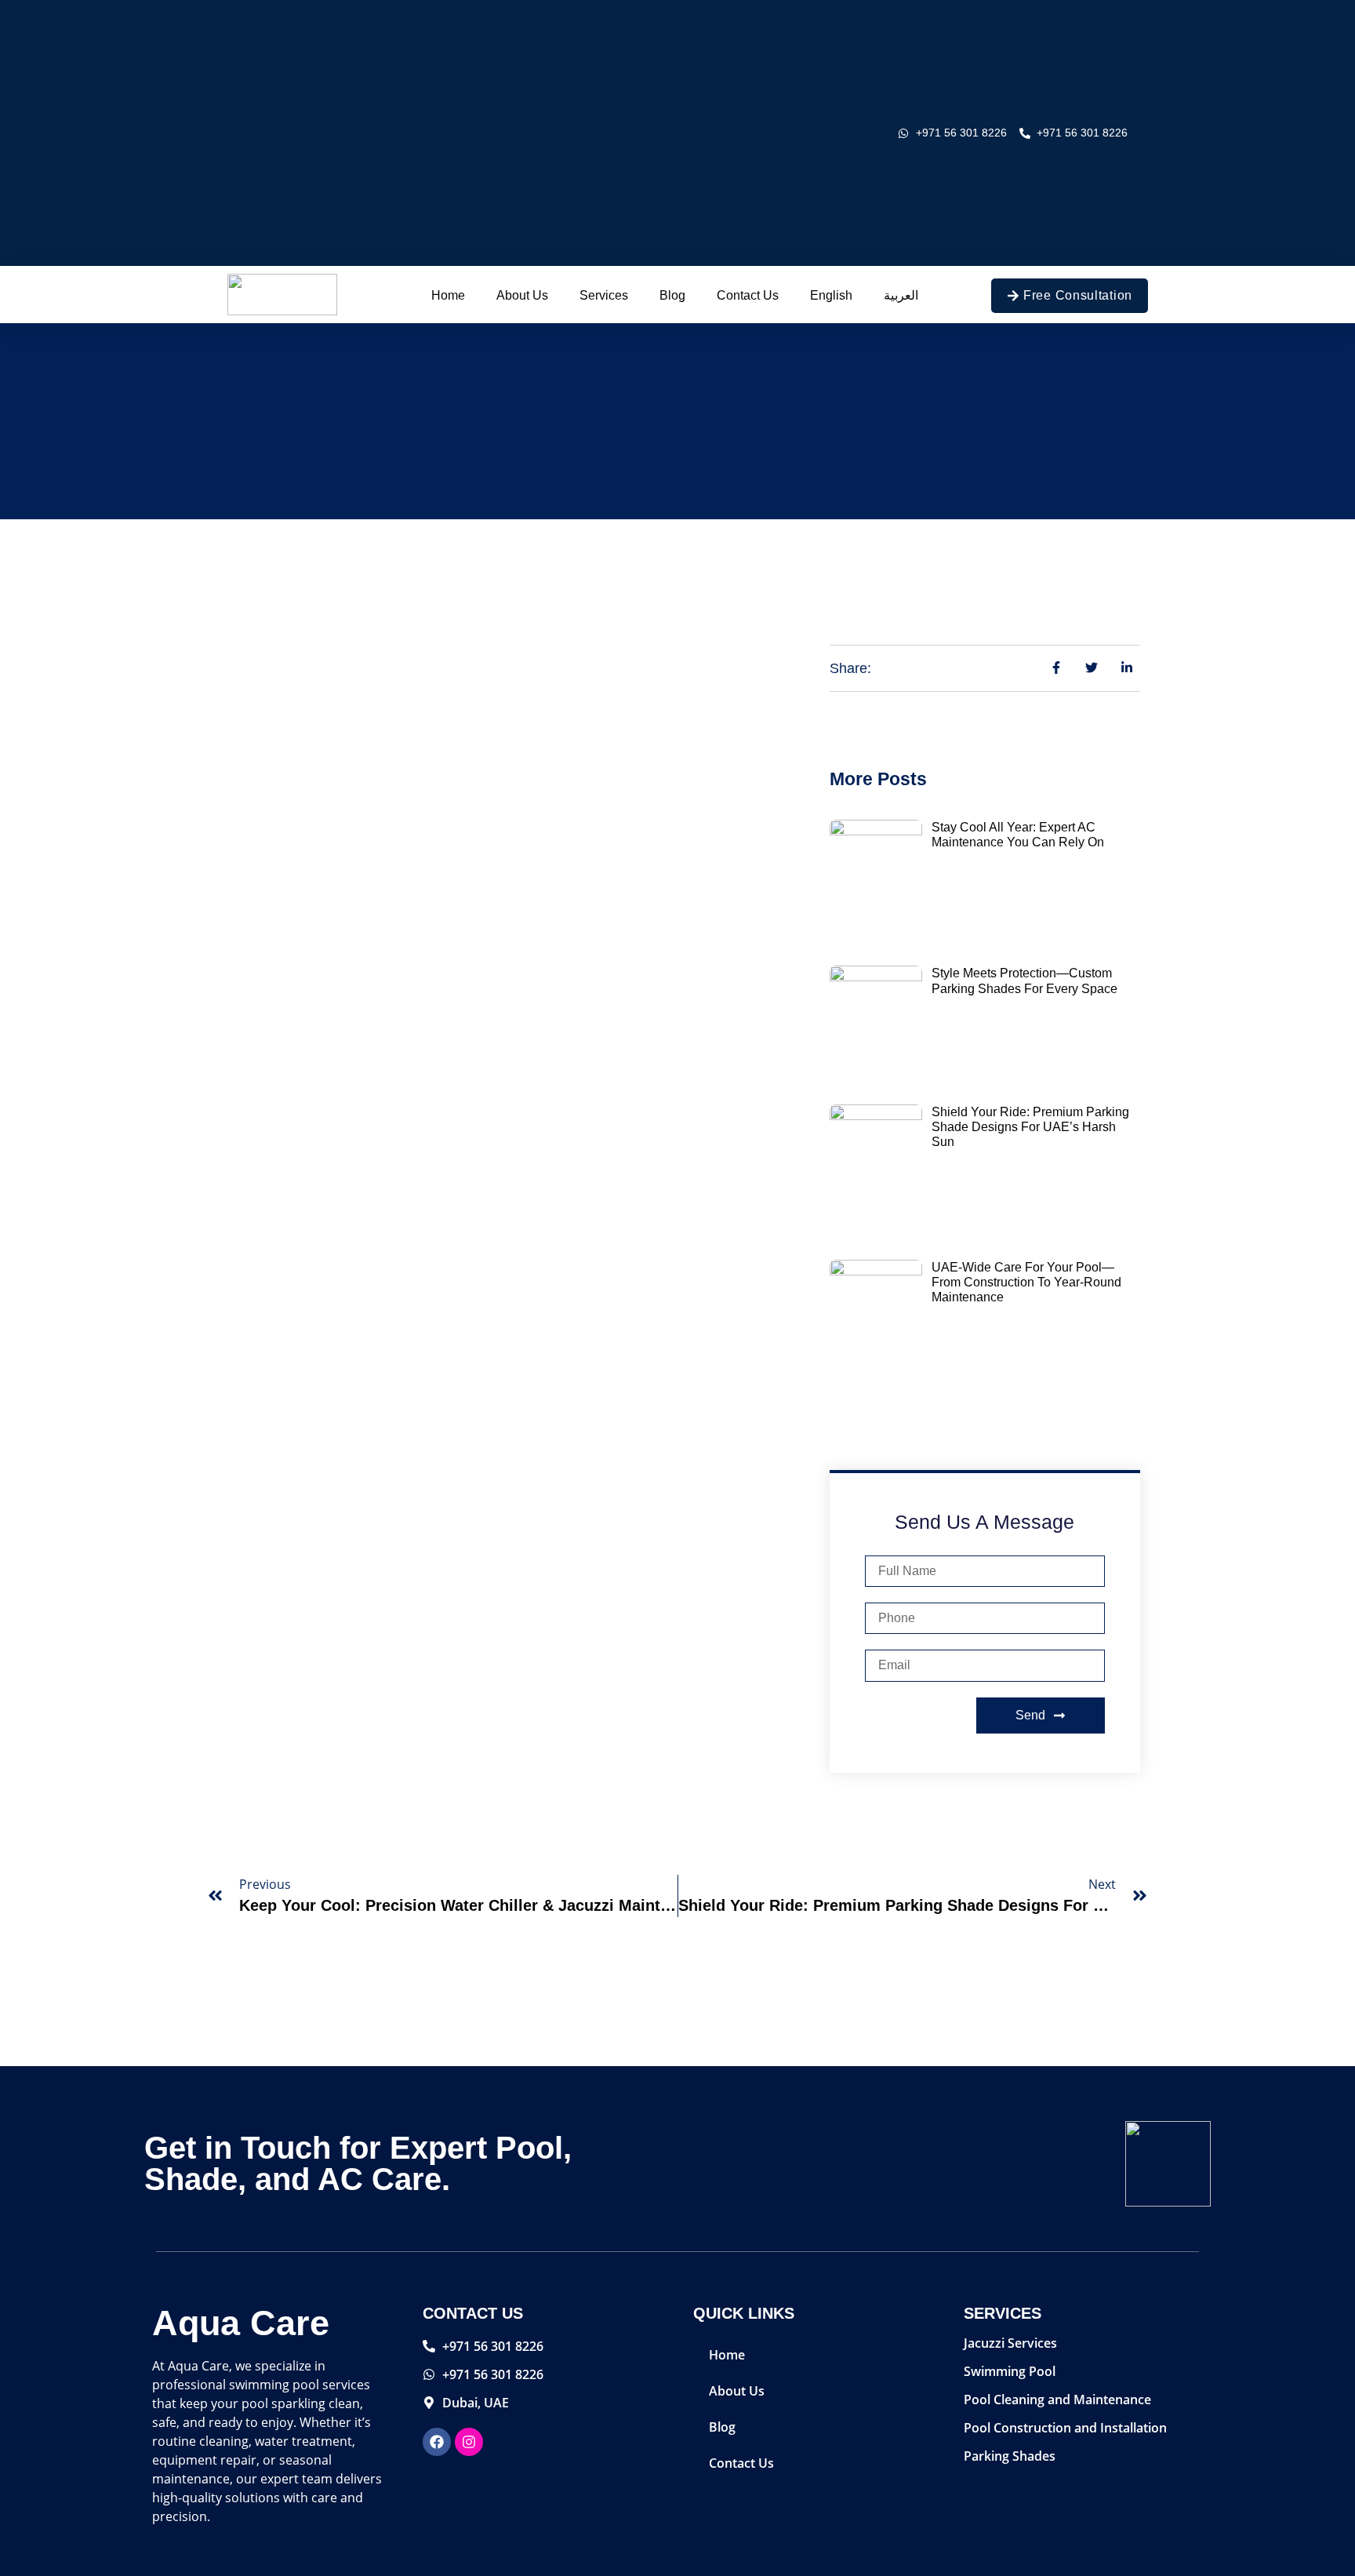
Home (448, 295)
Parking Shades (1010, 2456)
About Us (522, 295)
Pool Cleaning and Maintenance (1057, 2400)
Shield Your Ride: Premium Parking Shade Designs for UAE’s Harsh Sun (1030, 1127)
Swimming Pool (1010, 2371)
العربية (901, 295)
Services (604, 295)
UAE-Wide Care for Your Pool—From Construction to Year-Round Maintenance (1026, 1282)
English (831, 295)
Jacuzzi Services (1010, 2343)
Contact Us (748, 295)
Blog (672, 295)
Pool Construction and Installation (1065, 2428)
